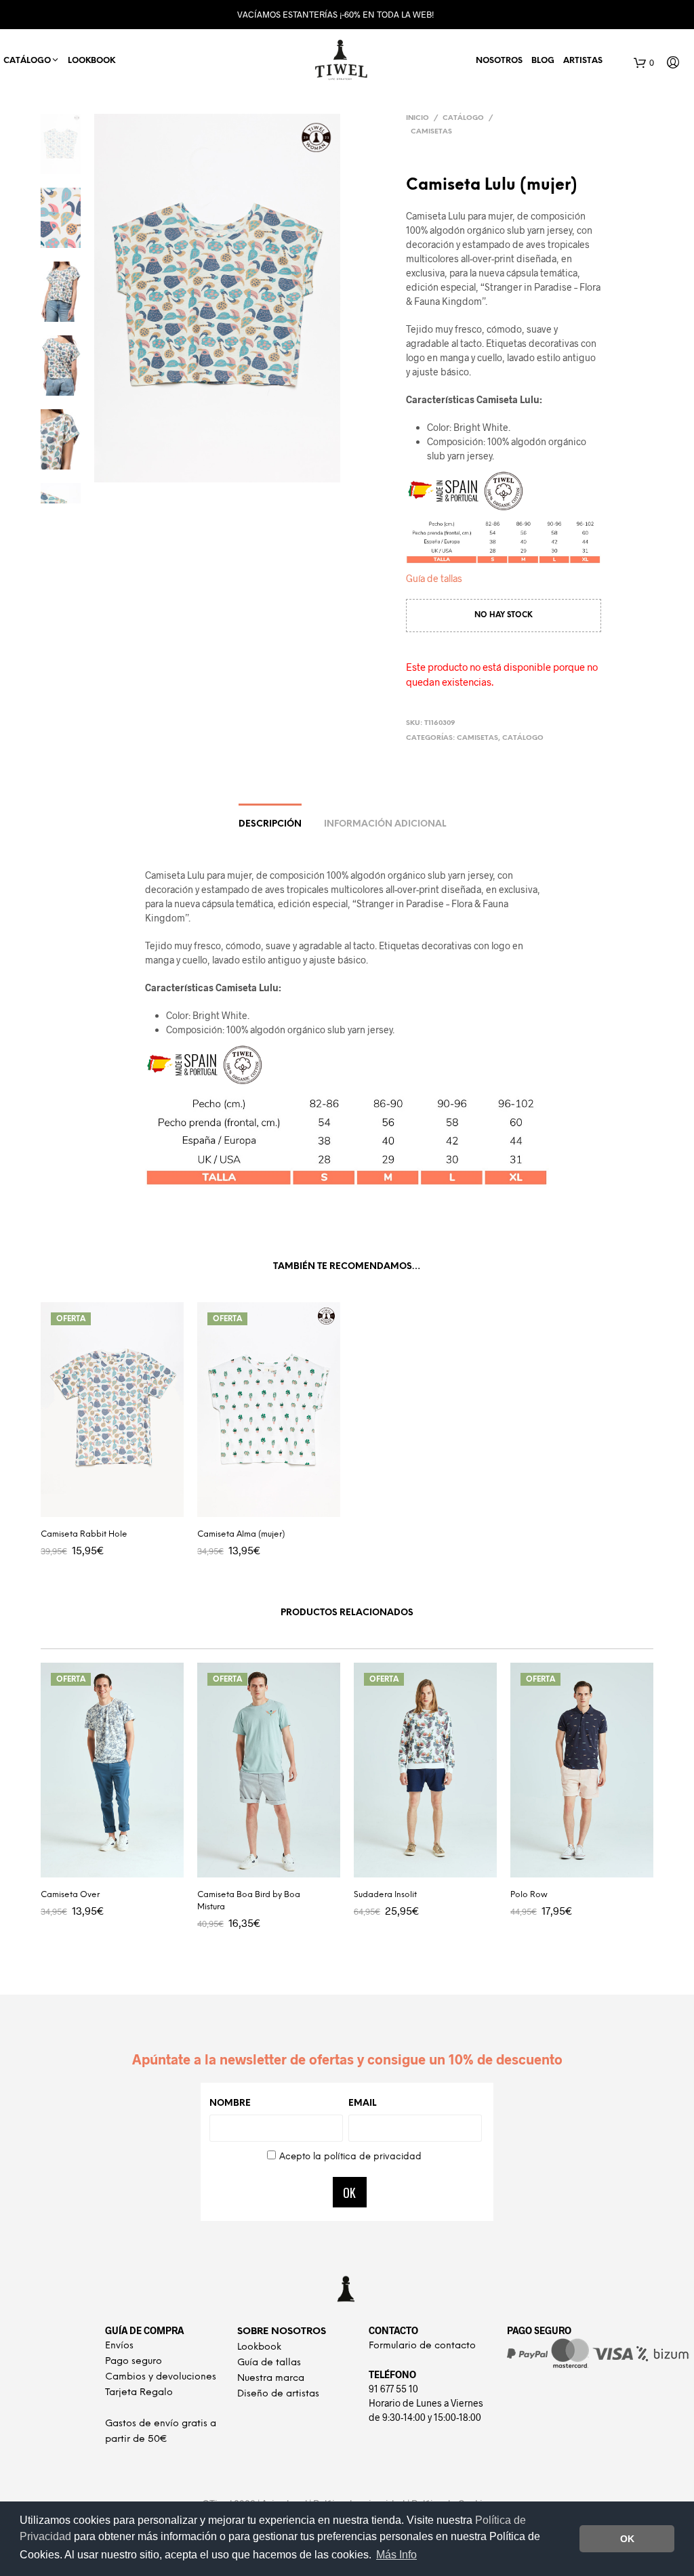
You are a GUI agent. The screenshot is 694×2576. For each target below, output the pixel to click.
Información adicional (385, 824)
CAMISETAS (431, 132)
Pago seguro (134, 2362)
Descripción (270, 824)
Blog (543, 61)
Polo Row (529, 1895)
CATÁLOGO (27, 61)
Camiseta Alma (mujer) (241, 1534)
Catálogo (463, 118)
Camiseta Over (70, 1895)
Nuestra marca (271, 2378)
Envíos (119, 2346)
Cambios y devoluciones (161, 2377)
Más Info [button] (396, 2555)
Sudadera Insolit (385, 1895)
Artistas (583, 61)
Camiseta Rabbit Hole (84, 1534)
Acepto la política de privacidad (350, 2157)
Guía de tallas (434, 578)
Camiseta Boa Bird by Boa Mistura (249, 1901)
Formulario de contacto (422, 2346)
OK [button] (627, 2539)
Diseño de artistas (278, 2394)
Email (362, 2103)
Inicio (417, 118)
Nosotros (499, 61)
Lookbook (91, 61)
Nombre (230, 2103)
